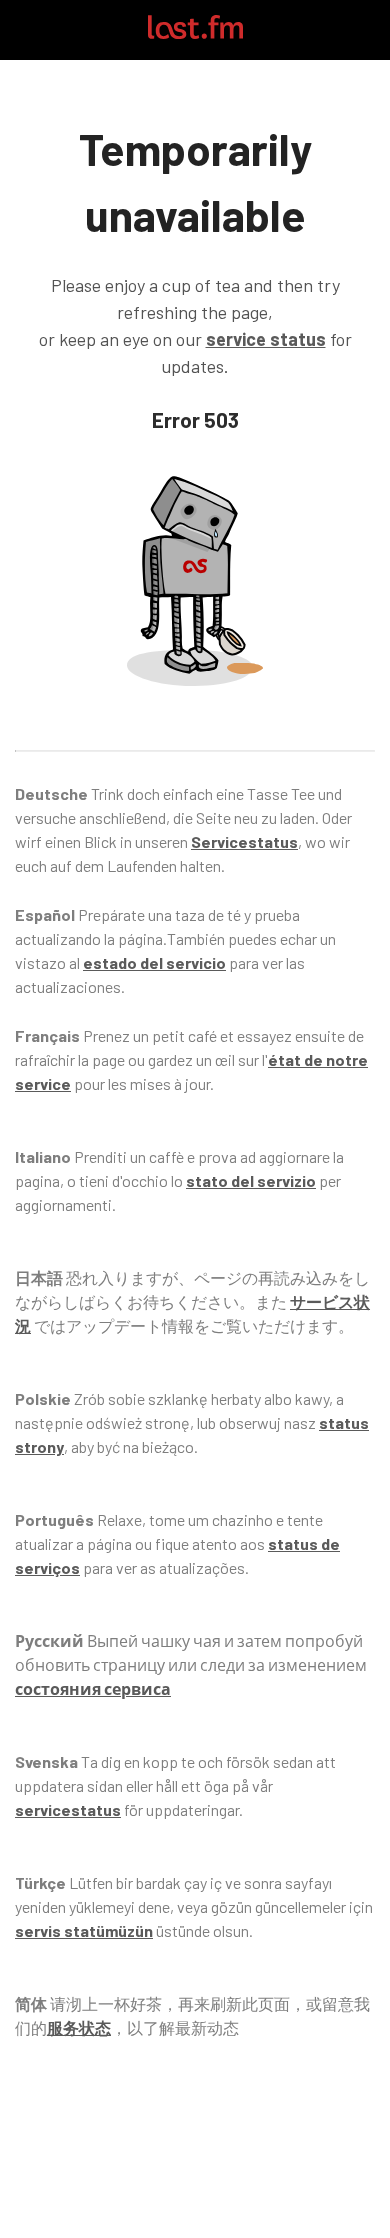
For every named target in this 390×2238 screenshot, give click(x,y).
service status (266, 339)
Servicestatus (244, 841)
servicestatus (68, 1809)
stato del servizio (251, 1180)
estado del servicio (154, 962)
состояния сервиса (93, 1688)
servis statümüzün (84, 1930)
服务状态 (79, 2027)
